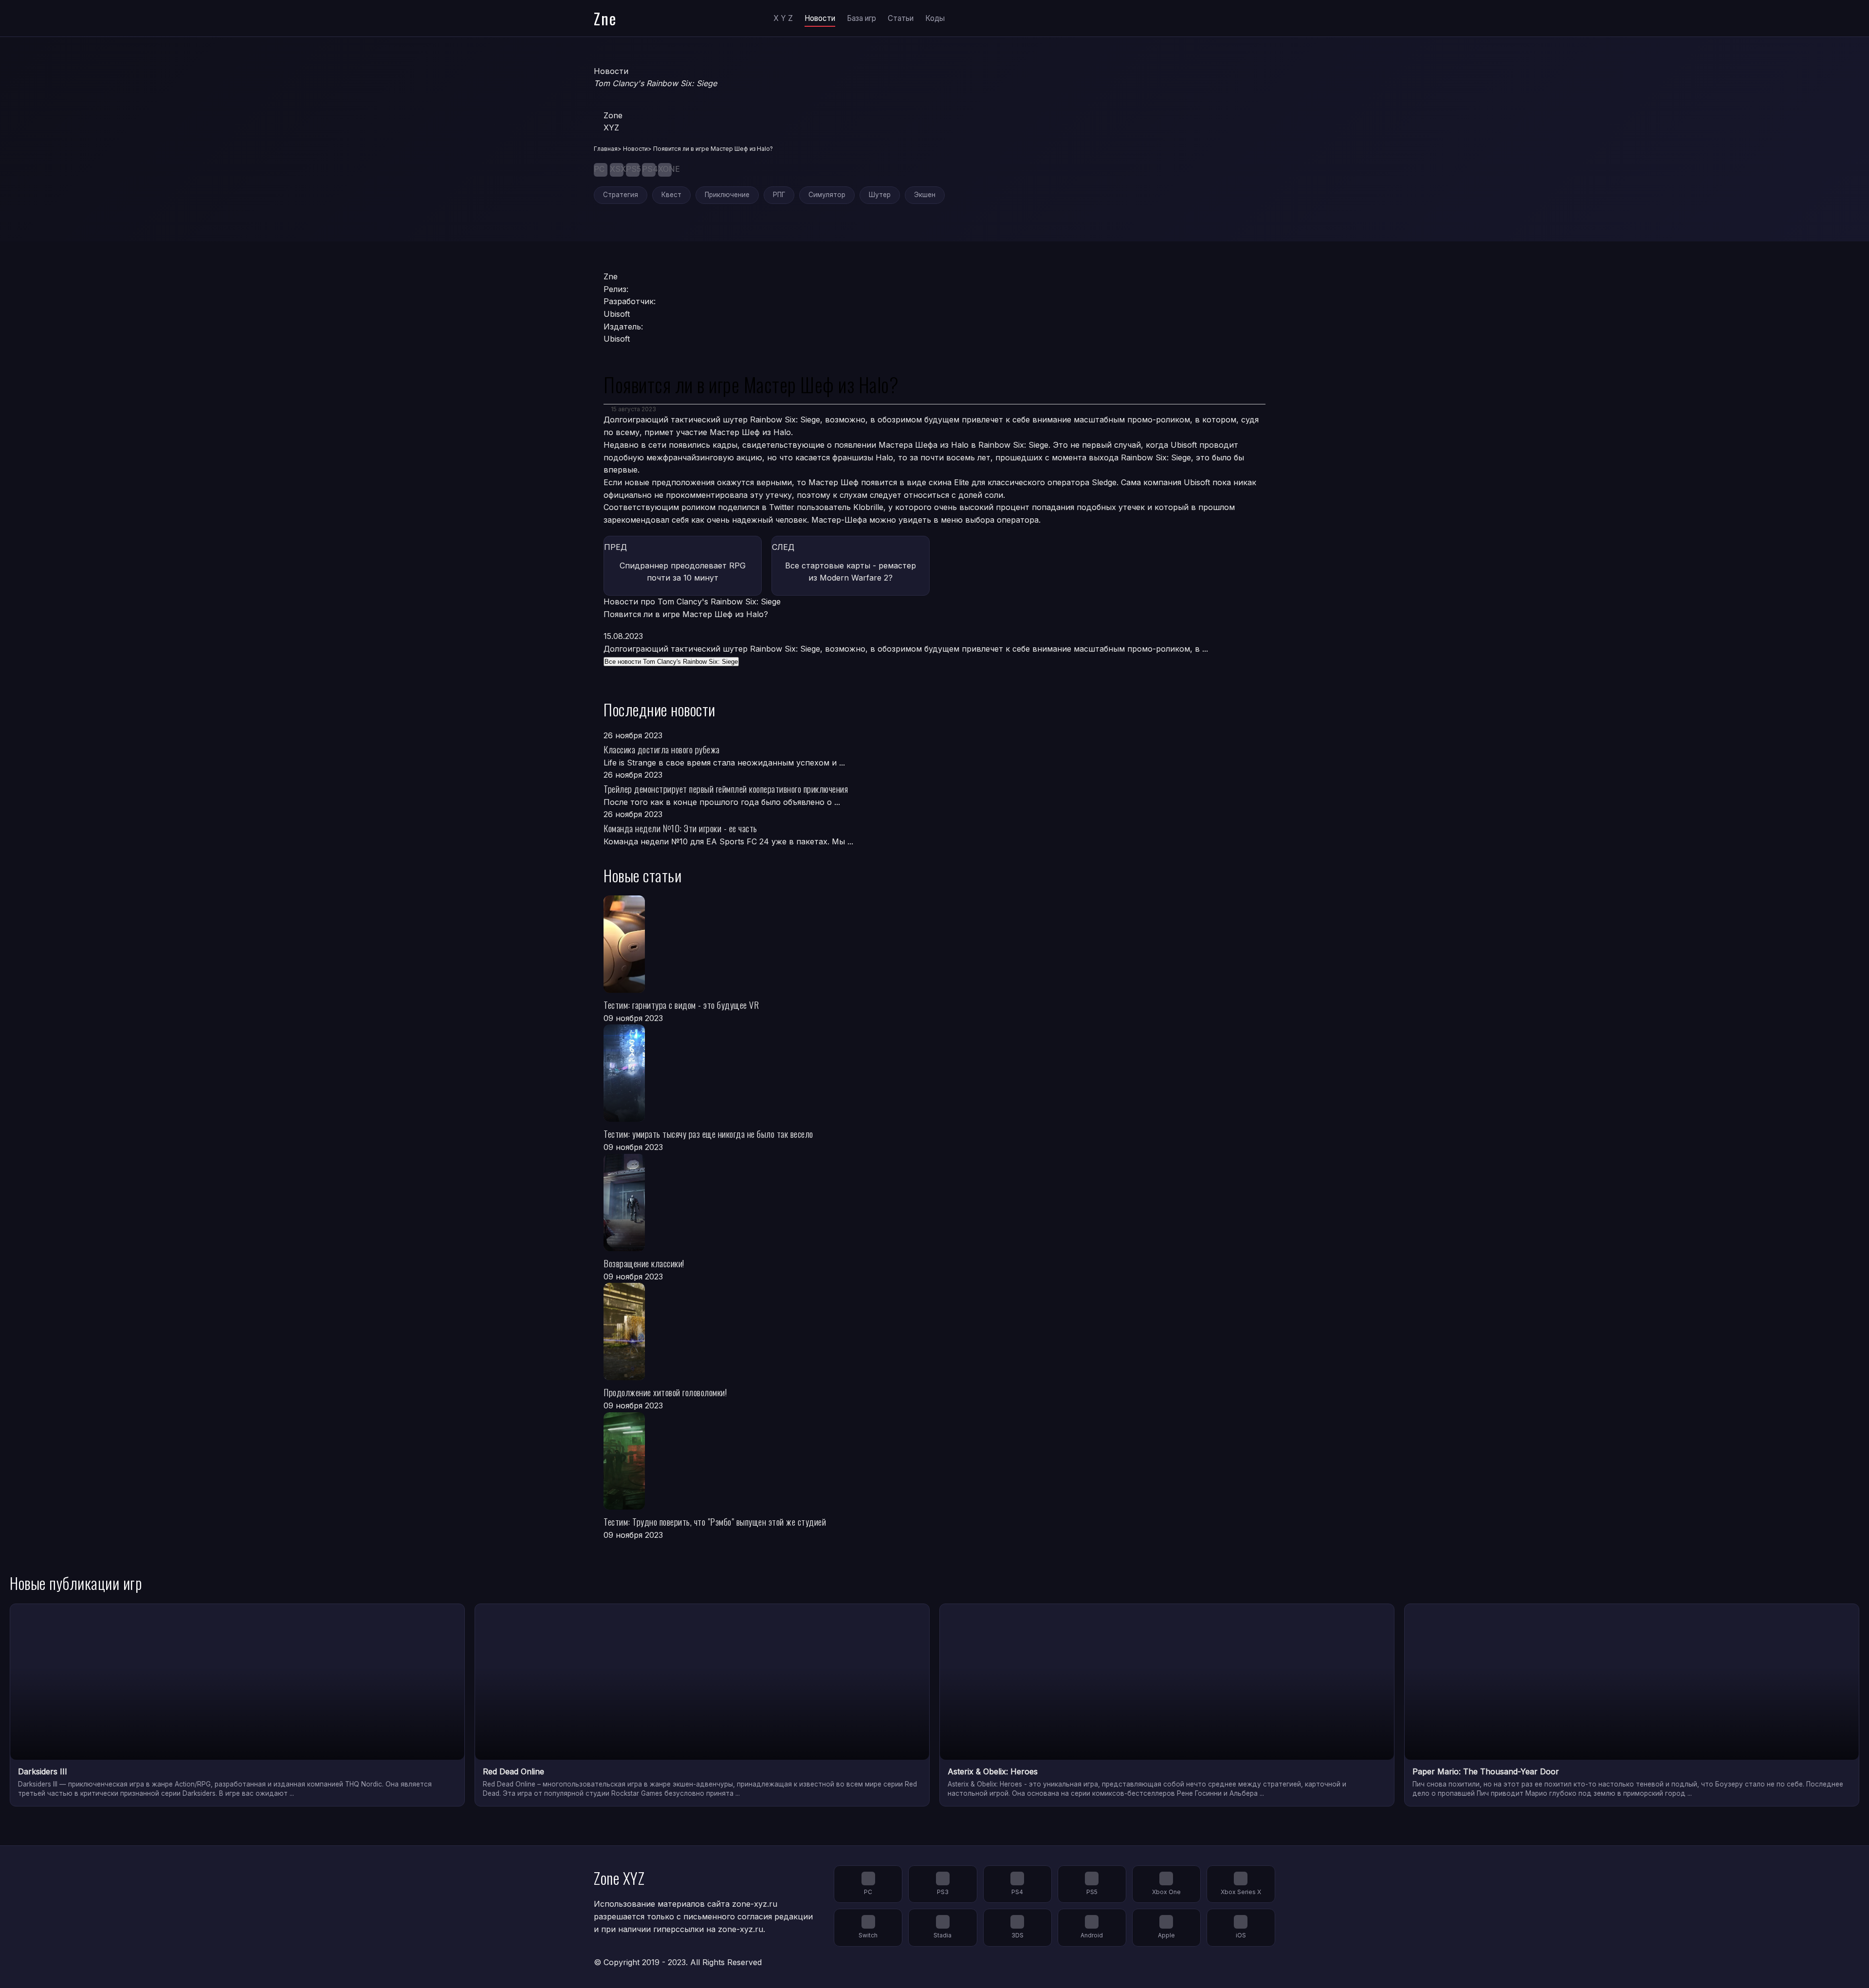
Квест (671, 195)
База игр (861, 18)
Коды (935, 18)
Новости (820, 18)
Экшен (925, 195)
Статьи (901, 18)
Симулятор (827, 195)
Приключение (727, 195)
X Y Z (783, 18)
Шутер (880, 195)
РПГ (779, 195)
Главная (606, 149)
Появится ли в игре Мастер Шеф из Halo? (686, 614)
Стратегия (621, 195)
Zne (605, 18)
